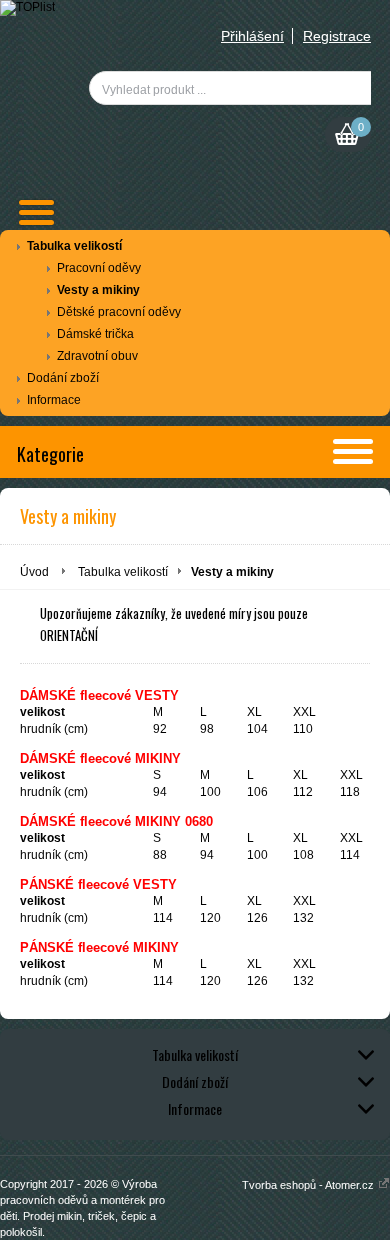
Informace (54, 400)
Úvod (34, 572)
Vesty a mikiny (98, 290)
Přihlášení (252, 36)
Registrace (337, 36)
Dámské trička (95, 334)
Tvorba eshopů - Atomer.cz (309, 1185)
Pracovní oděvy (99, 268)
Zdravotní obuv (97, 356)
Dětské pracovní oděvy (119, 312)
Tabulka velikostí (74, 246)
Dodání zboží (63, 378)
